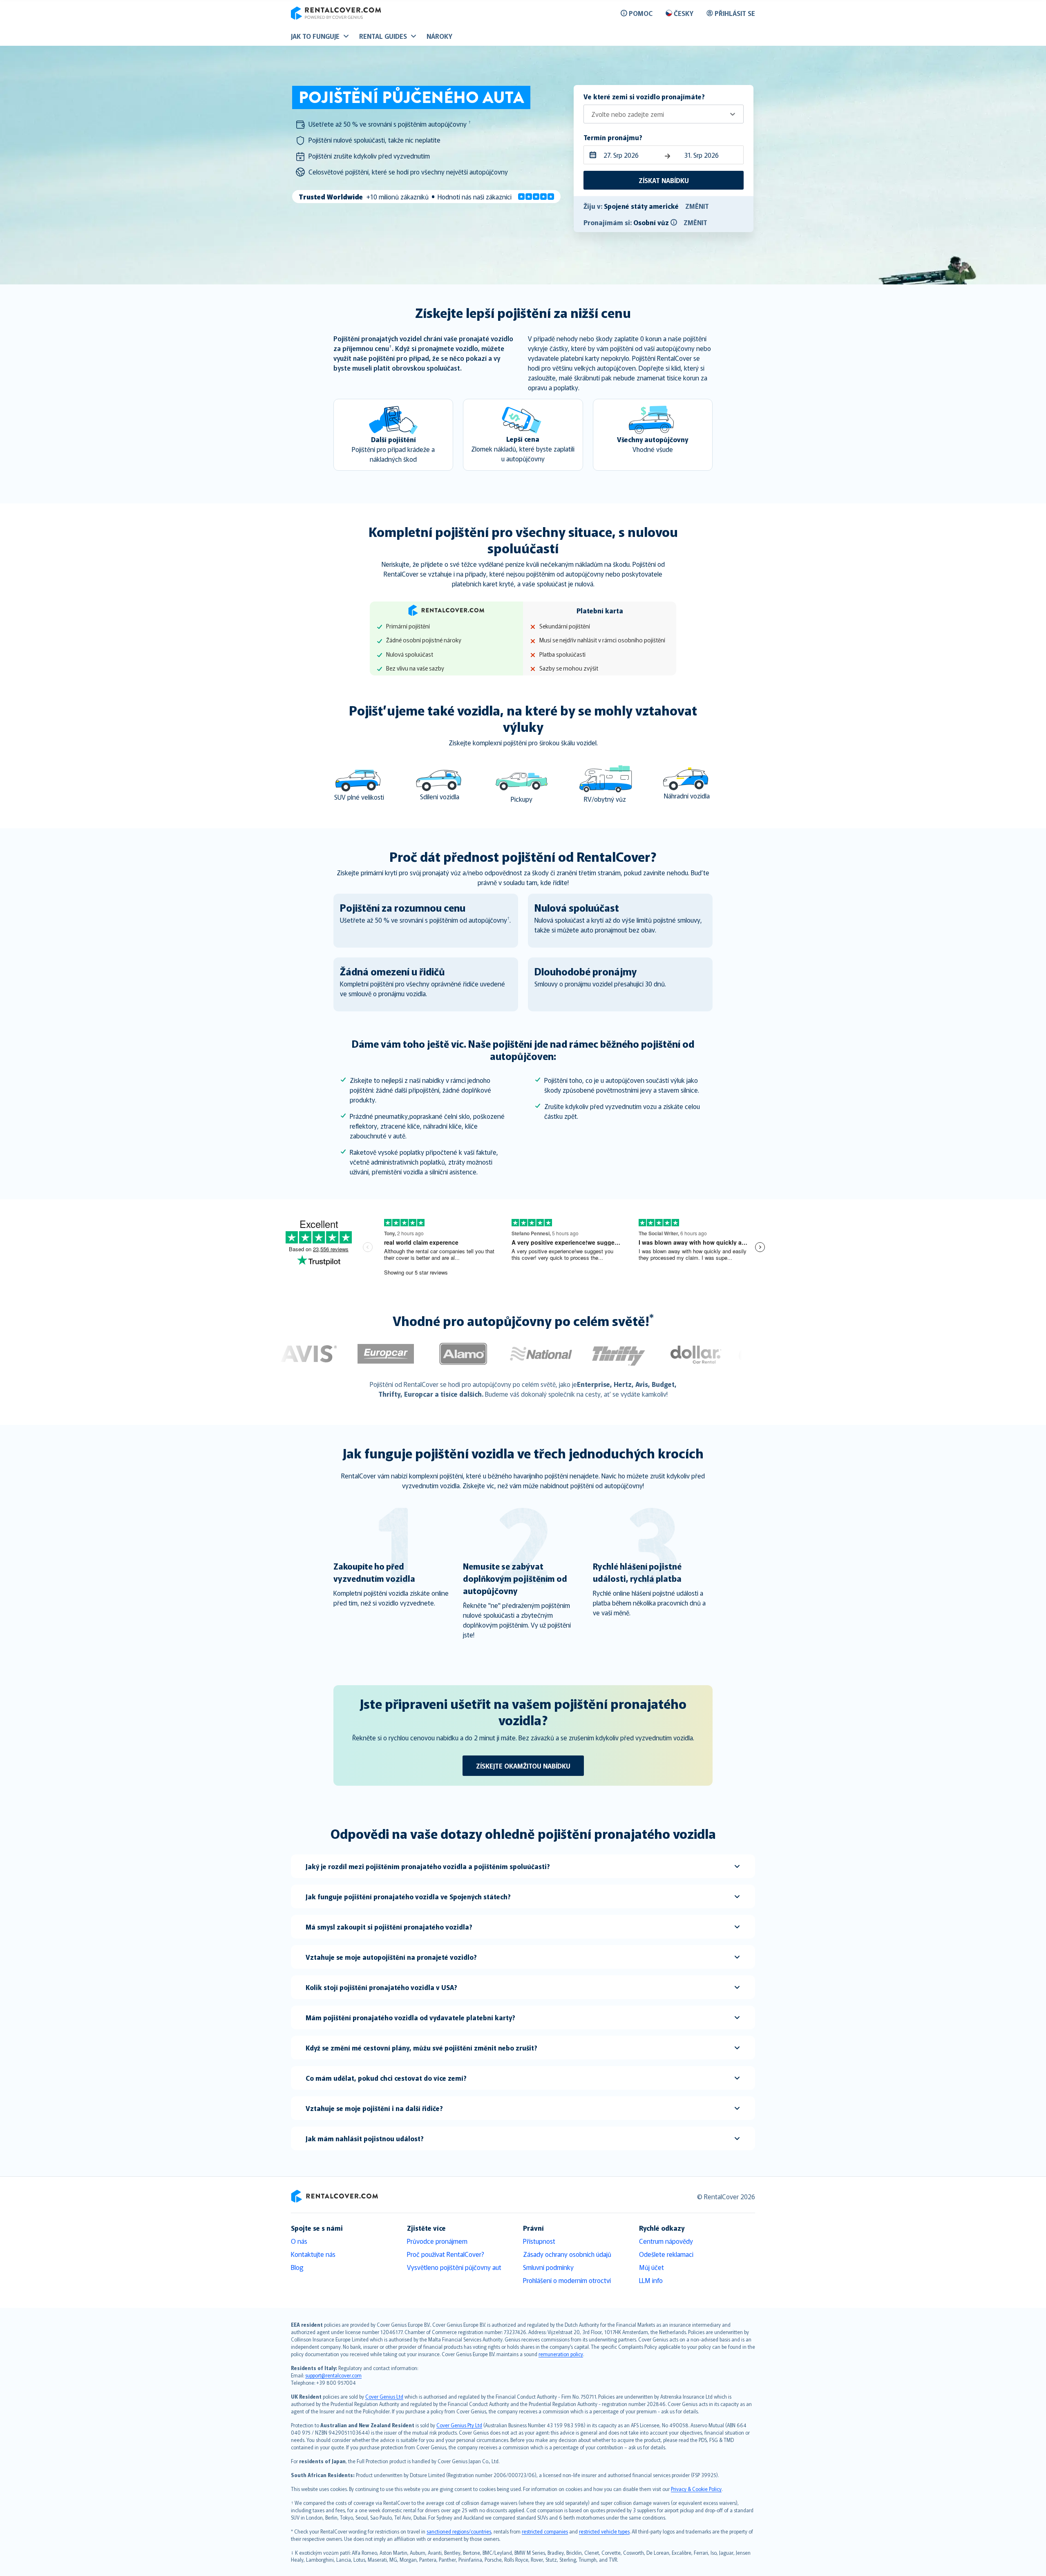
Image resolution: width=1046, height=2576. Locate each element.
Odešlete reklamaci (666, 2254)
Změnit (697, 206)
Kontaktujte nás (313, 2254)
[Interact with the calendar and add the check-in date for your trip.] (591, 155)
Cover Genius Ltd (384, 2396)
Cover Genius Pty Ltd (459, 2425)
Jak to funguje (315, 36)
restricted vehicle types (604, 2531)
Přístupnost (539, 2241)
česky (684, 13)
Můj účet (652, 2267)
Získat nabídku (664, 180)
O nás (299, 2241)
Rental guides (383, 36)
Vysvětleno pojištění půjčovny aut (454, 2267)
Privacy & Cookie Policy (696, 2489)
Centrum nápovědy (666, 2241)
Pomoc (641, 13)
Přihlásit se (735, 13)
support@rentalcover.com (333, 2375)
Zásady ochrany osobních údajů (567, 2254)
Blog (297, 2267)
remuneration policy (561, 2354)
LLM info (651, 2280)
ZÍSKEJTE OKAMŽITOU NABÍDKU (523, 1766)
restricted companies (545, 2531)
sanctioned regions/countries (459, 2531)
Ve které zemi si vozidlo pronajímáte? (644, 96)
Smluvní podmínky (548, 2267)
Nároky (439, 36)
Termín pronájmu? (613, 137)
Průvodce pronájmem (437, 2241)
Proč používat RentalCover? (446, 2254)
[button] (674, 222)
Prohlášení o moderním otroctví (567, 2280)
